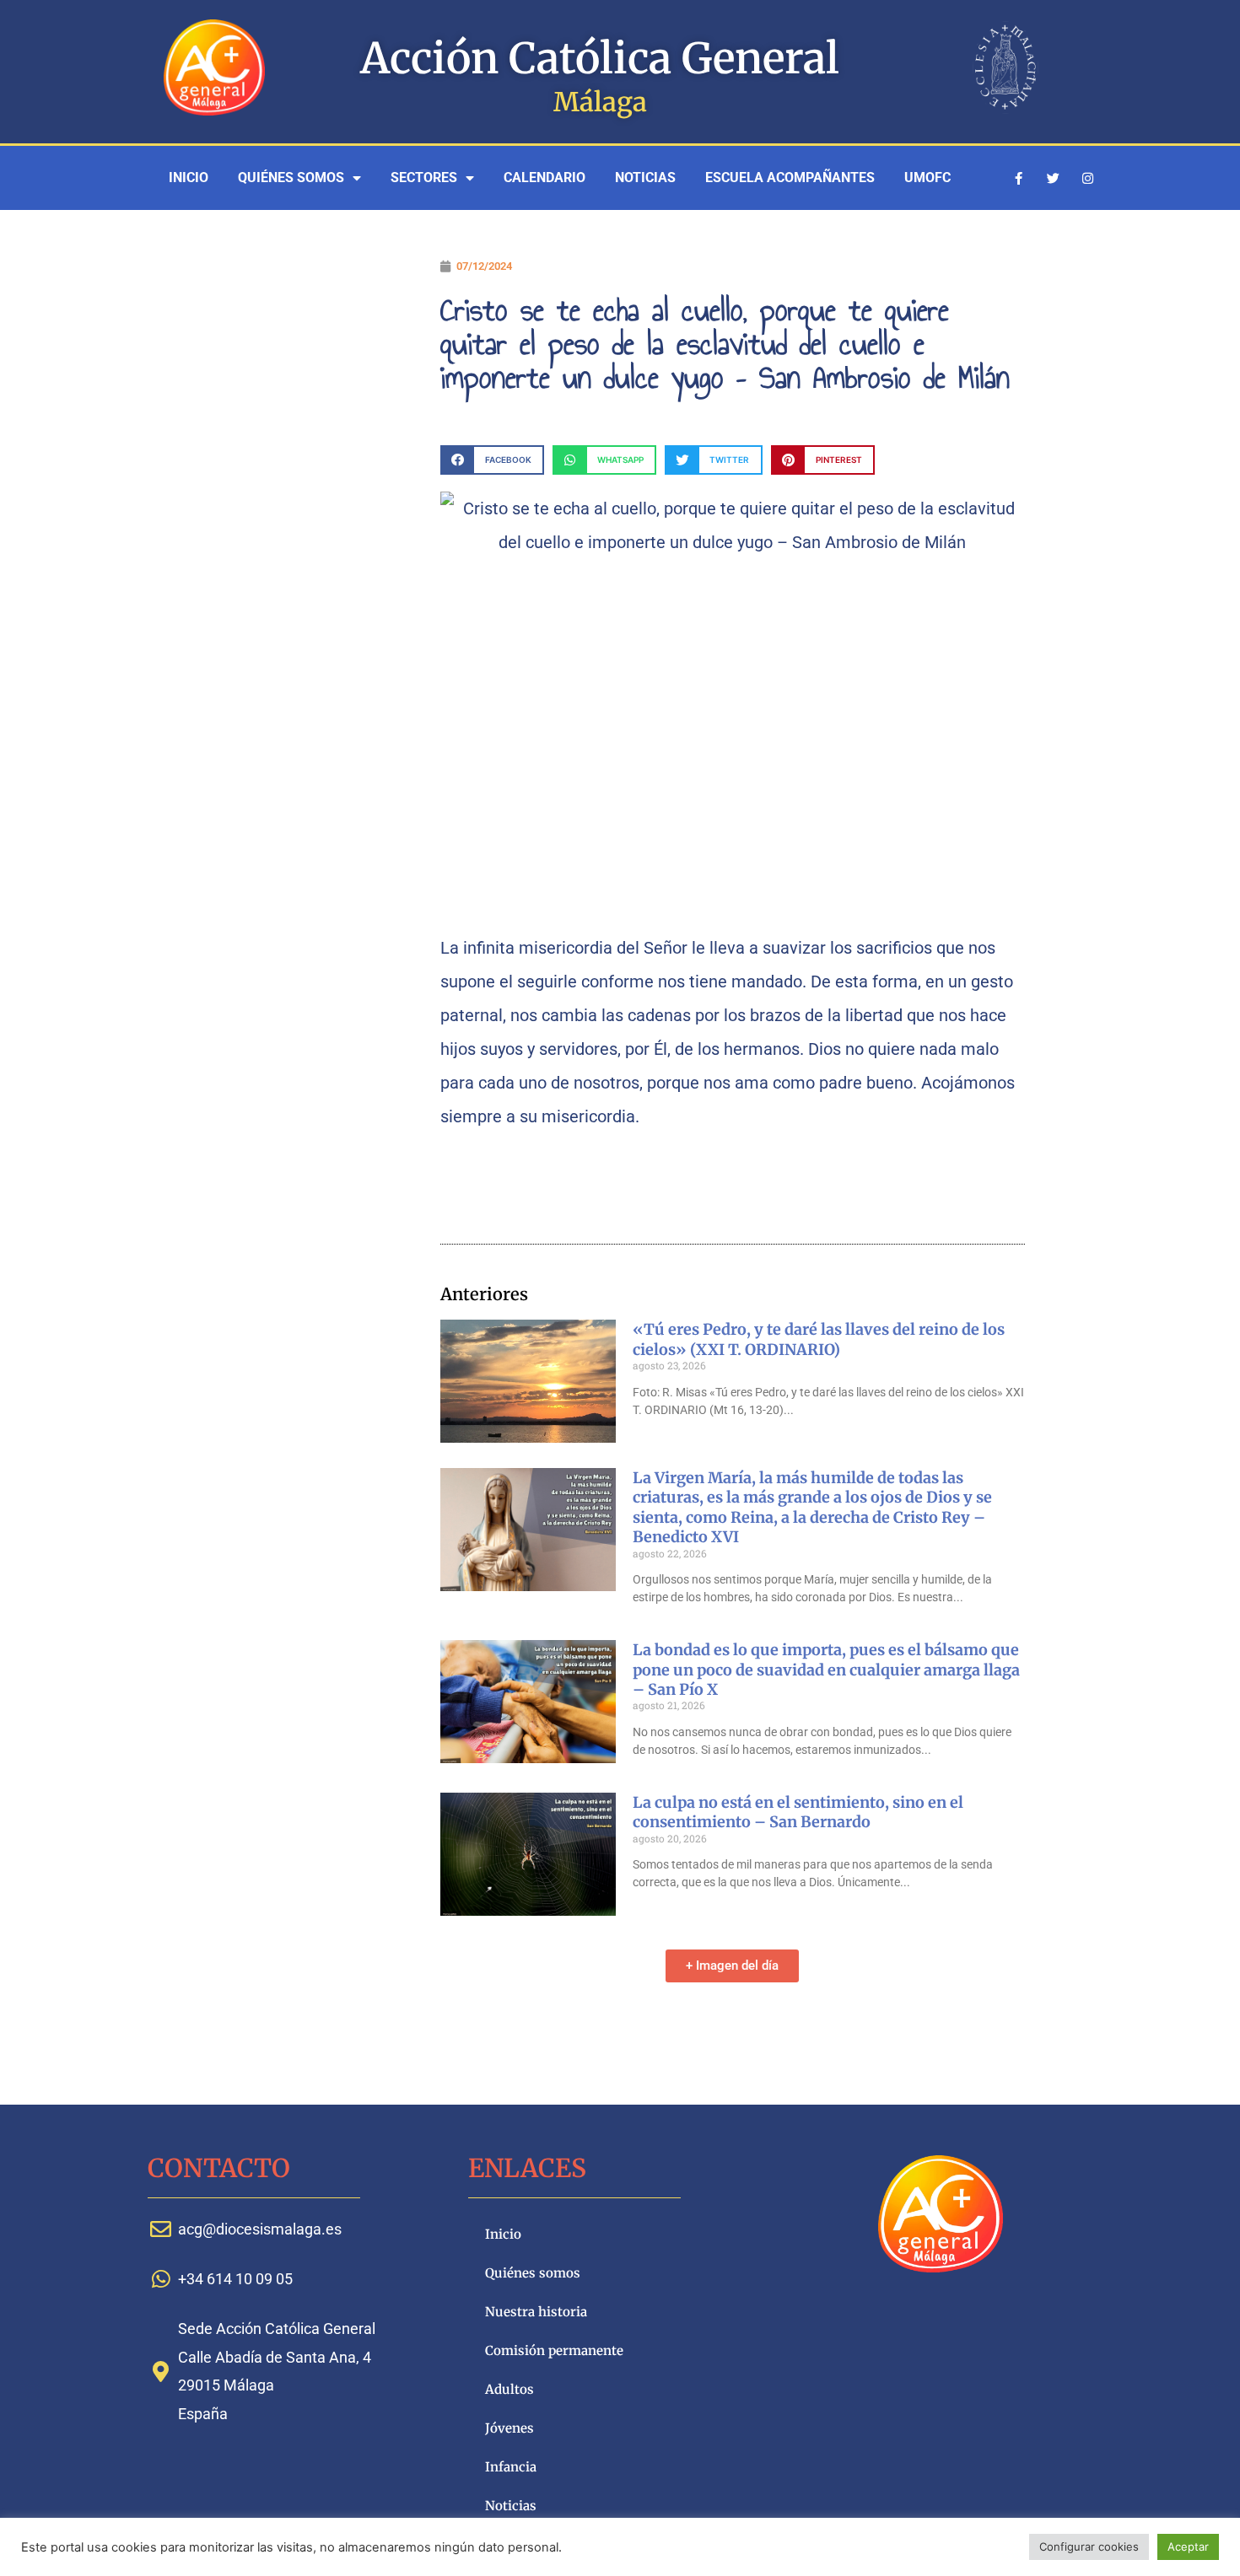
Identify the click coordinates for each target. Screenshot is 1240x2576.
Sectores (424, 177)
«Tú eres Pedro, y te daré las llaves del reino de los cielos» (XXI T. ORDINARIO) (819, 1339)
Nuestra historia (536, 2312)
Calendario (545, 177)
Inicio (189, 177)
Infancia (511, 2467)
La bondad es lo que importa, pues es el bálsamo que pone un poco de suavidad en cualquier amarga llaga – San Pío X (826, 1670)
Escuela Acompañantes (790, 177)
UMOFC (927, 177)
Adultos (509, 2389)
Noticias (645, 177)
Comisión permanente (554, 2350)
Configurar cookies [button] (1089, 2546)
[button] (492, 460)
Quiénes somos (291, 177)
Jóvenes (509, 2428)
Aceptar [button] (1188, 2546)
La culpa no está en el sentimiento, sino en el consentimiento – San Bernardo (798, 1812)
